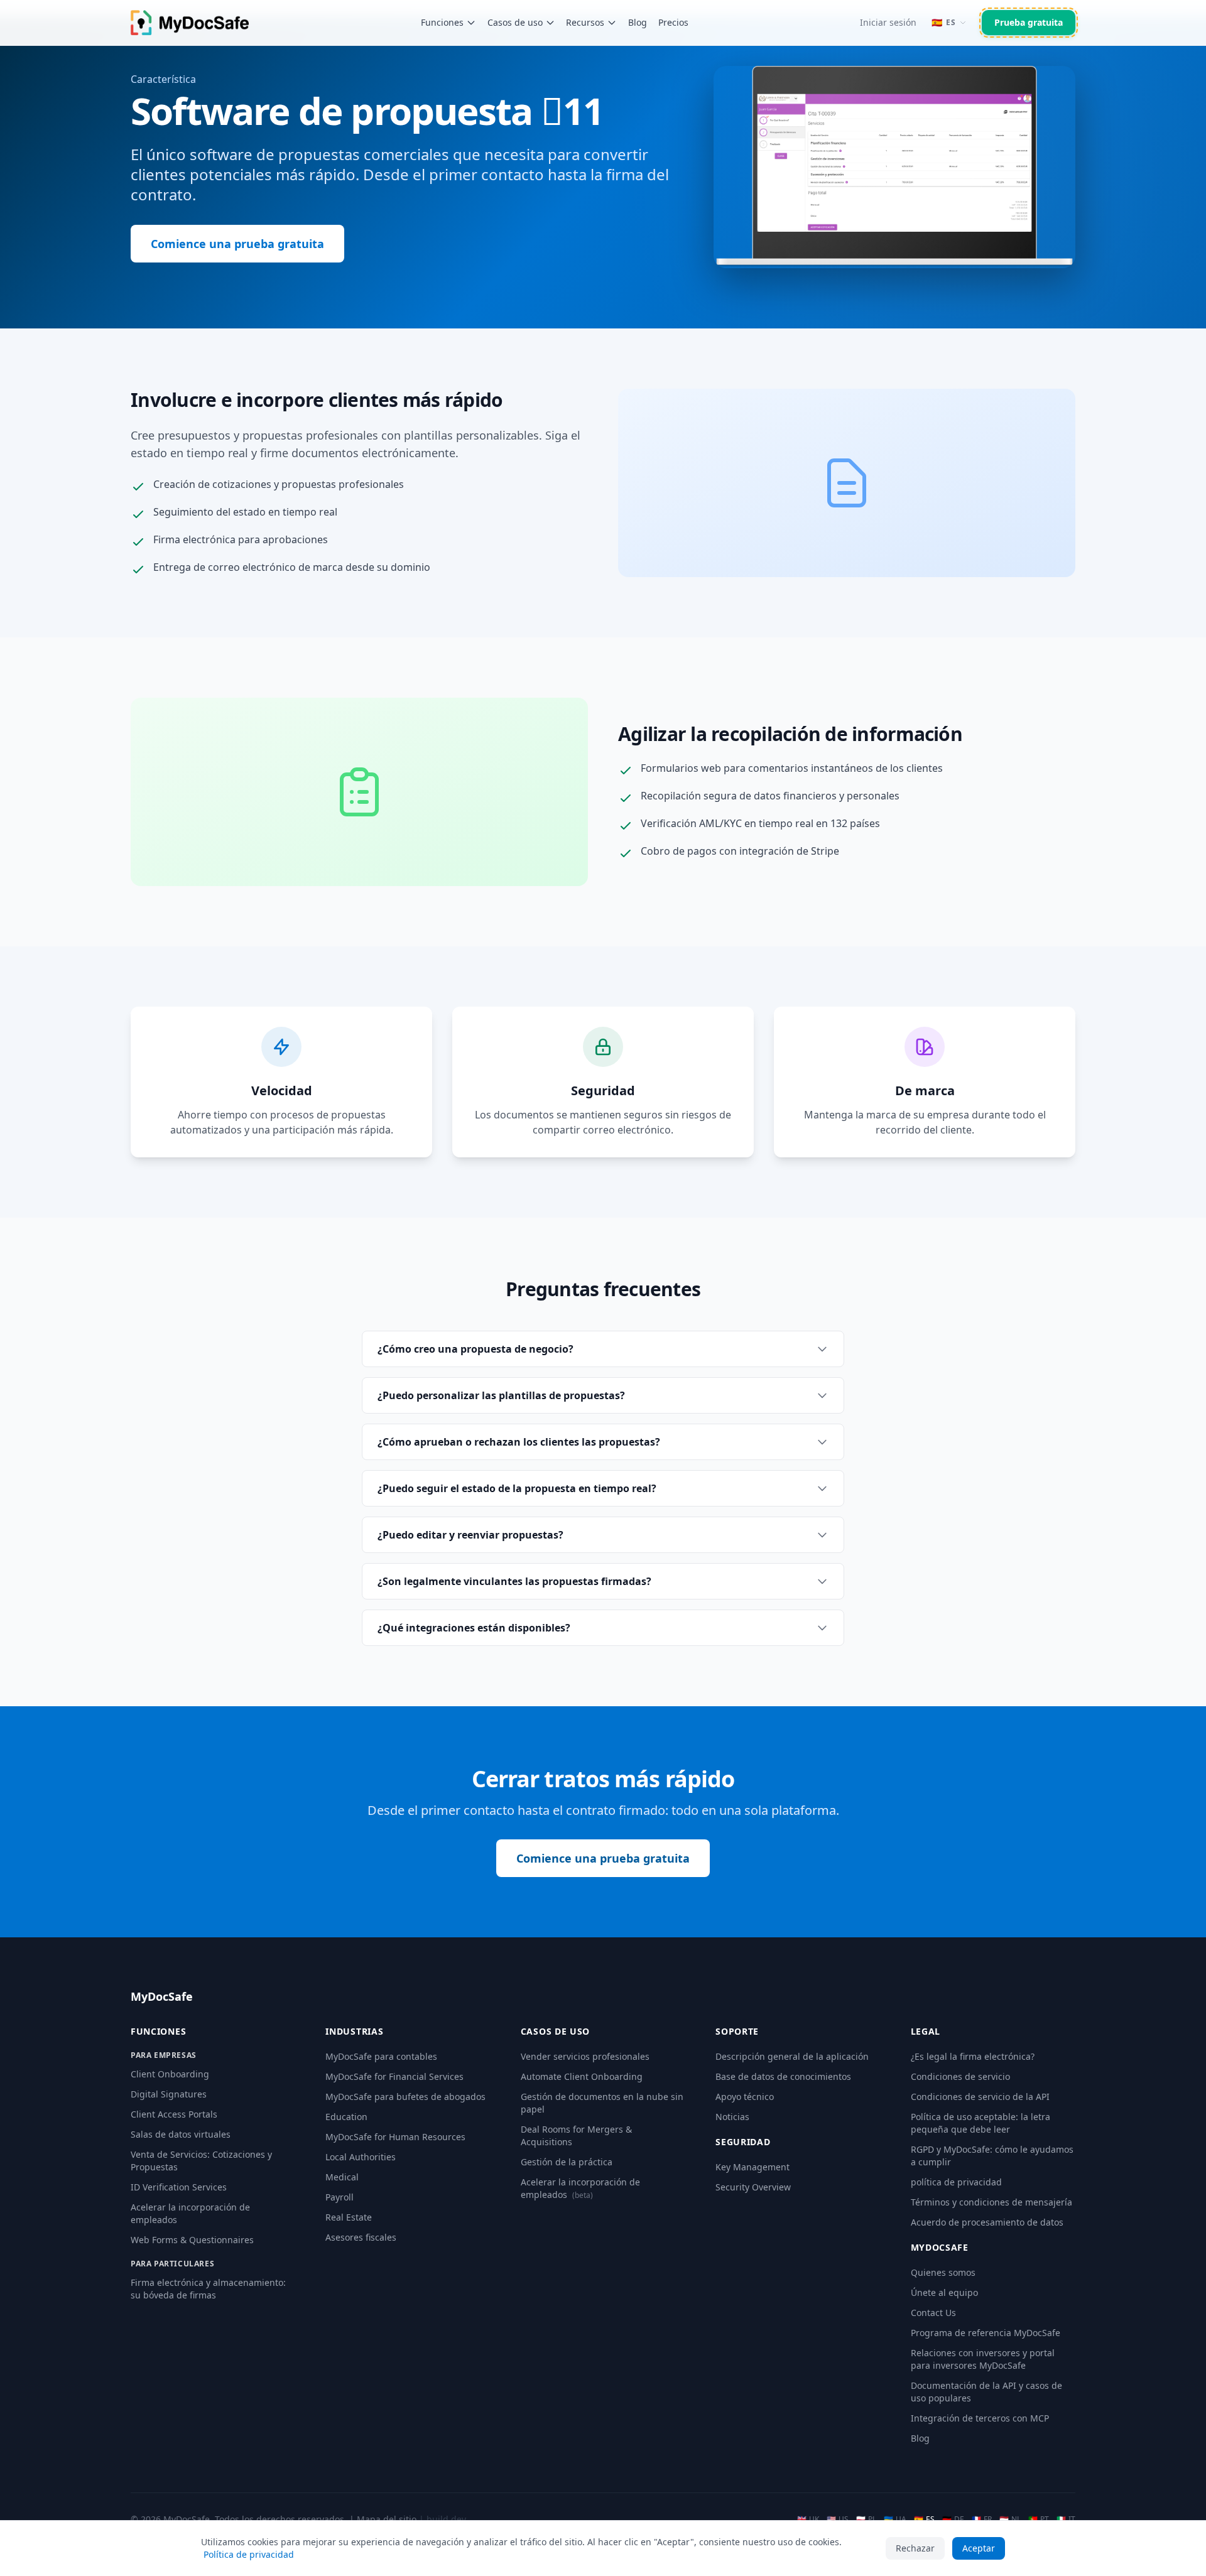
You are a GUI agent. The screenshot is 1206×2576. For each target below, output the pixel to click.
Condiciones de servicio (960, 2076)
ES (924, 2519)
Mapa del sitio (387, 2519)
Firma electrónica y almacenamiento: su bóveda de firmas (208, 2289)
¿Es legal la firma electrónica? (973, 2056)
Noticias (732, 2117)
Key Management (752, 2167)
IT (1066, 2519)
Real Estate (349, 2217)
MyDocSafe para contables (381, 2056)
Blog (638, 22)
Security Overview (753, 2187)
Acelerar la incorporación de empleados (580, 2188)
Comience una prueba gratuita (237, 244)
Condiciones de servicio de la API (980, 2097)
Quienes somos (943, 2272)
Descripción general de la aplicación (792, 2056)
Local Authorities (361, 2157)
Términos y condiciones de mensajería (991, 2202)
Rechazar (915, 2548)
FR (982, 2519)
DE (953, 2519)
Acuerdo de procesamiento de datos (987, 2222)
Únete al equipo (944, 2292)
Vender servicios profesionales (585, 2056)
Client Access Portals (174, 2114)
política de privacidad (956, 2182)
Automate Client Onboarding (582, 2076)
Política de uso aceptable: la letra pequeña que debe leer (981, 2123)
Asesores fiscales (361, 2237)
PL (866, 2519)
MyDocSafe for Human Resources (395, 2137)
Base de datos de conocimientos (783, 2076)
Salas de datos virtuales (181, 2134)
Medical (342, 2177)
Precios (673, 22)
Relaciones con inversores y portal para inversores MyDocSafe (983, 2359)
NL (1010, 2519)
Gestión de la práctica (567, 2162)
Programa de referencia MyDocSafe (986, 2333)
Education (346, 2117)
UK (808, 2519)
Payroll (340, 2197)
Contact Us (933, 2313)
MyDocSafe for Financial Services (394, 2076)
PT (1039, 2519)
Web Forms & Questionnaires (192, 2240)
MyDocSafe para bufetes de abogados (405, 2097)
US (838, 2519)
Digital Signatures (169, 2094)
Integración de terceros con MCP (980, 2418)
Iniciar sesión (888, 22)
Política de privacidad (249, 2554)
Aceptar (979, 2548)
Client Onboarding (170, 2074)
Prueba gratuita (1029, 22)
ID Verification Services (179, 2187)
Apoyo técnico (745, 2097)
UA (895, 2519)
